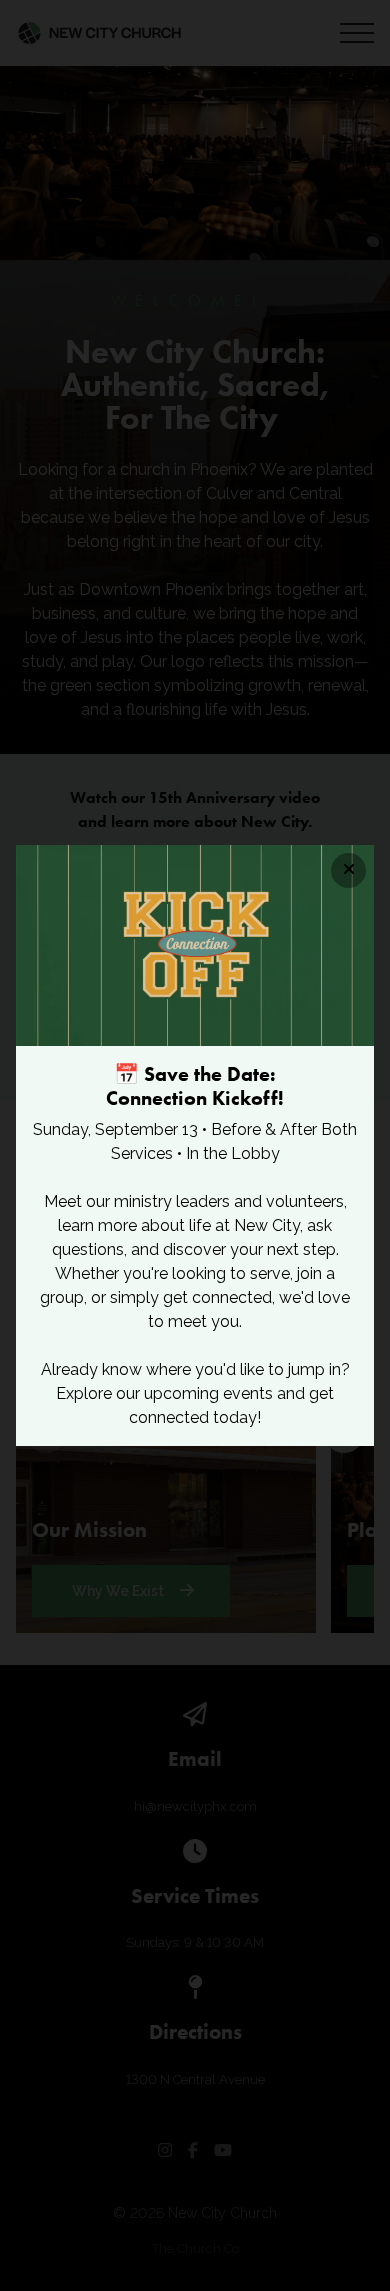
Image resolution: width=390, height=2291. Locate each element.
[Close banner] (348, 870)
